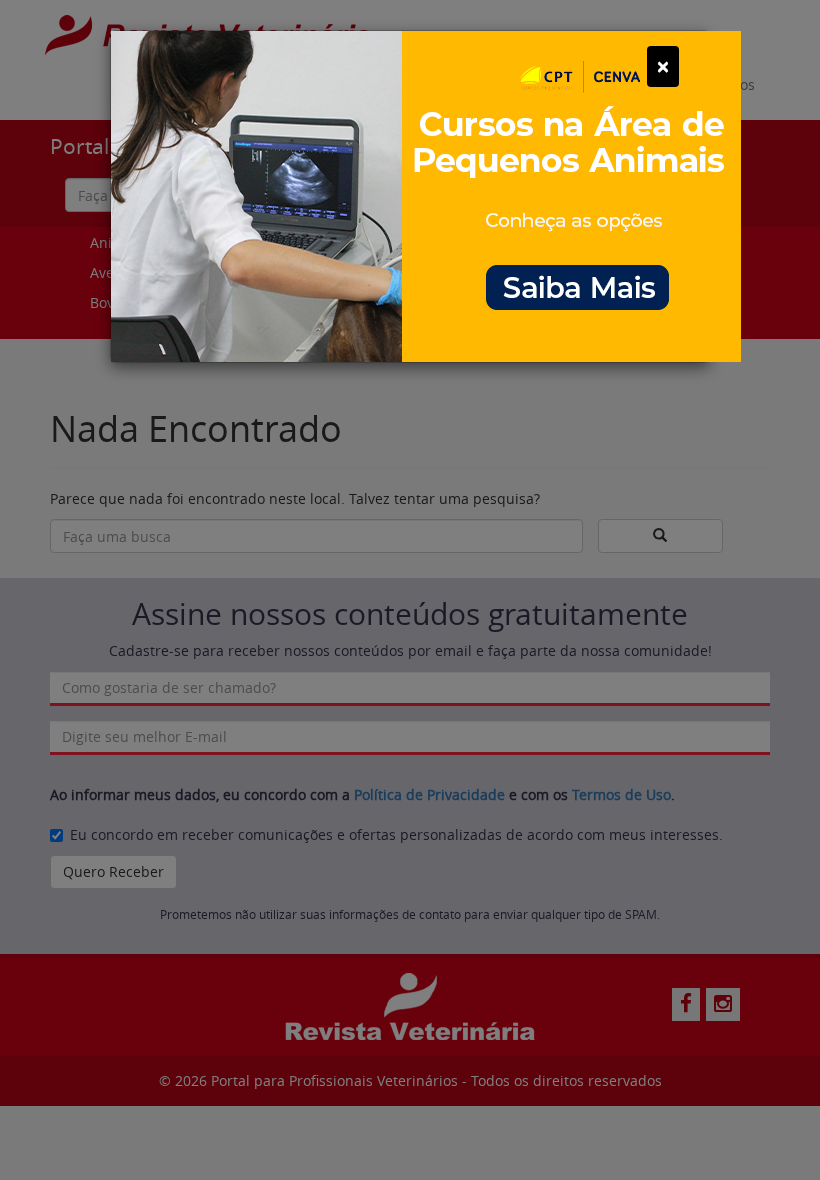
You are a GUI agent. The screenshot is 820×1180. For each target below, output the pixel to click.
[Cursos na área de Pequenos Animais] (426, 194)
